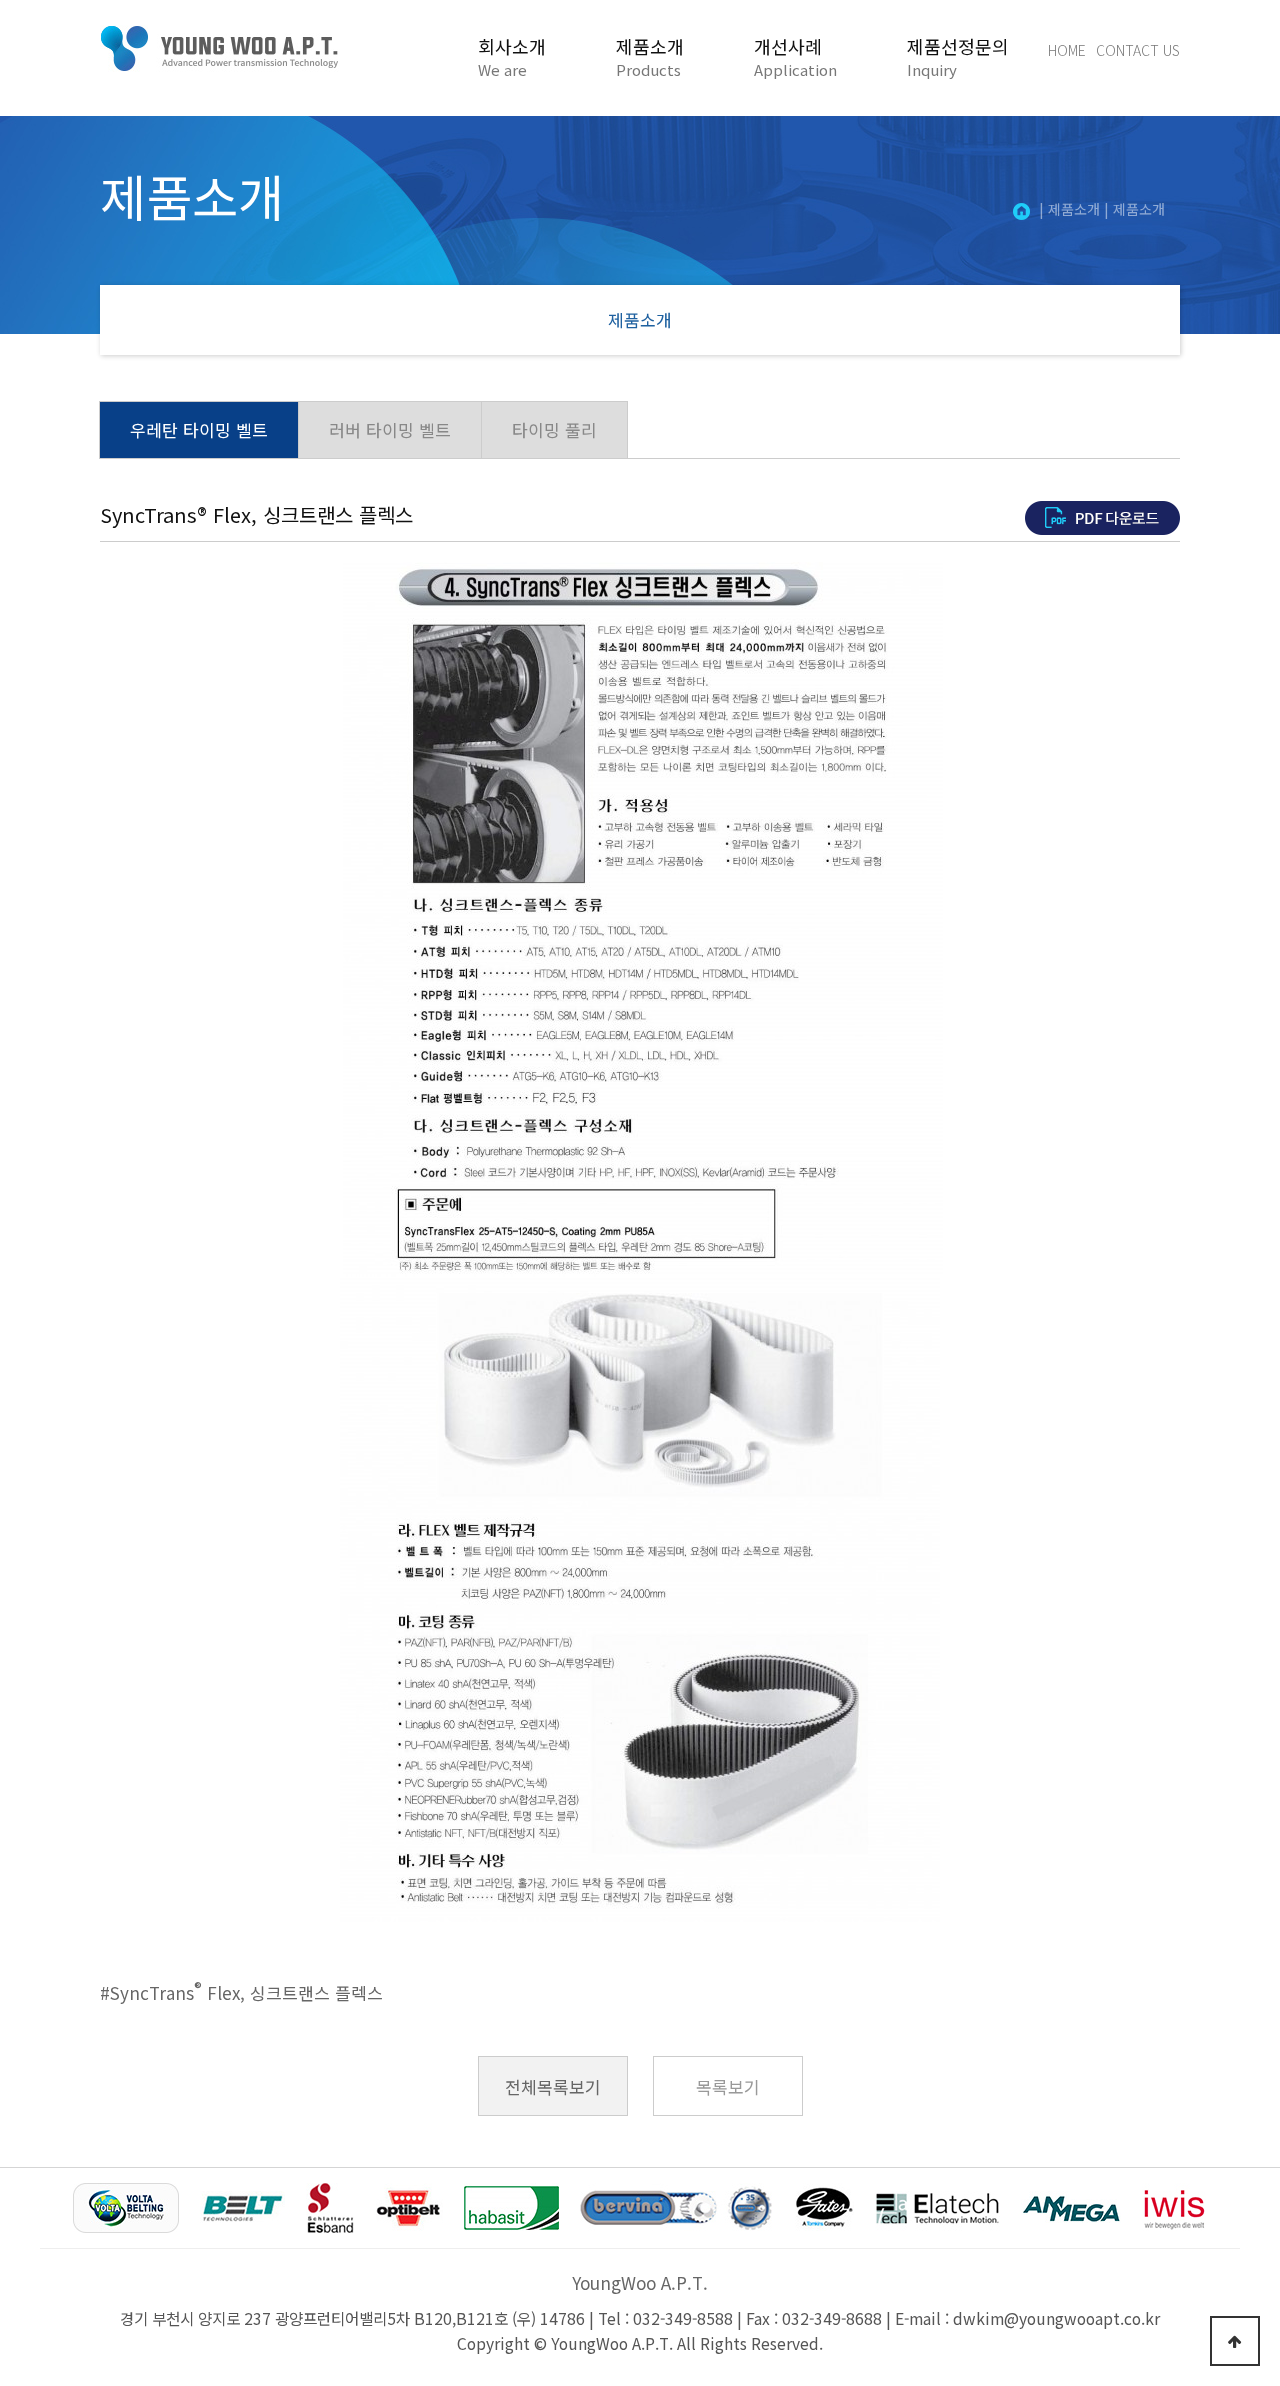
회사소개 (512, 57)
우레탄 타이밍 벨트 (199, 429)
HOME (1067, 50)
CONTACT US (1138, 50)
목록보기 (728, 2086)
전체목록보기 (553, 2086)
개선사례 (795, 57)
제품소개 (650, 57)
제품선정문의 (958, 57)
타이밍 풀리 (554, 429)
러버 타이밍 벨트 (390, 429)
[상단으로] (1235, 2341)
